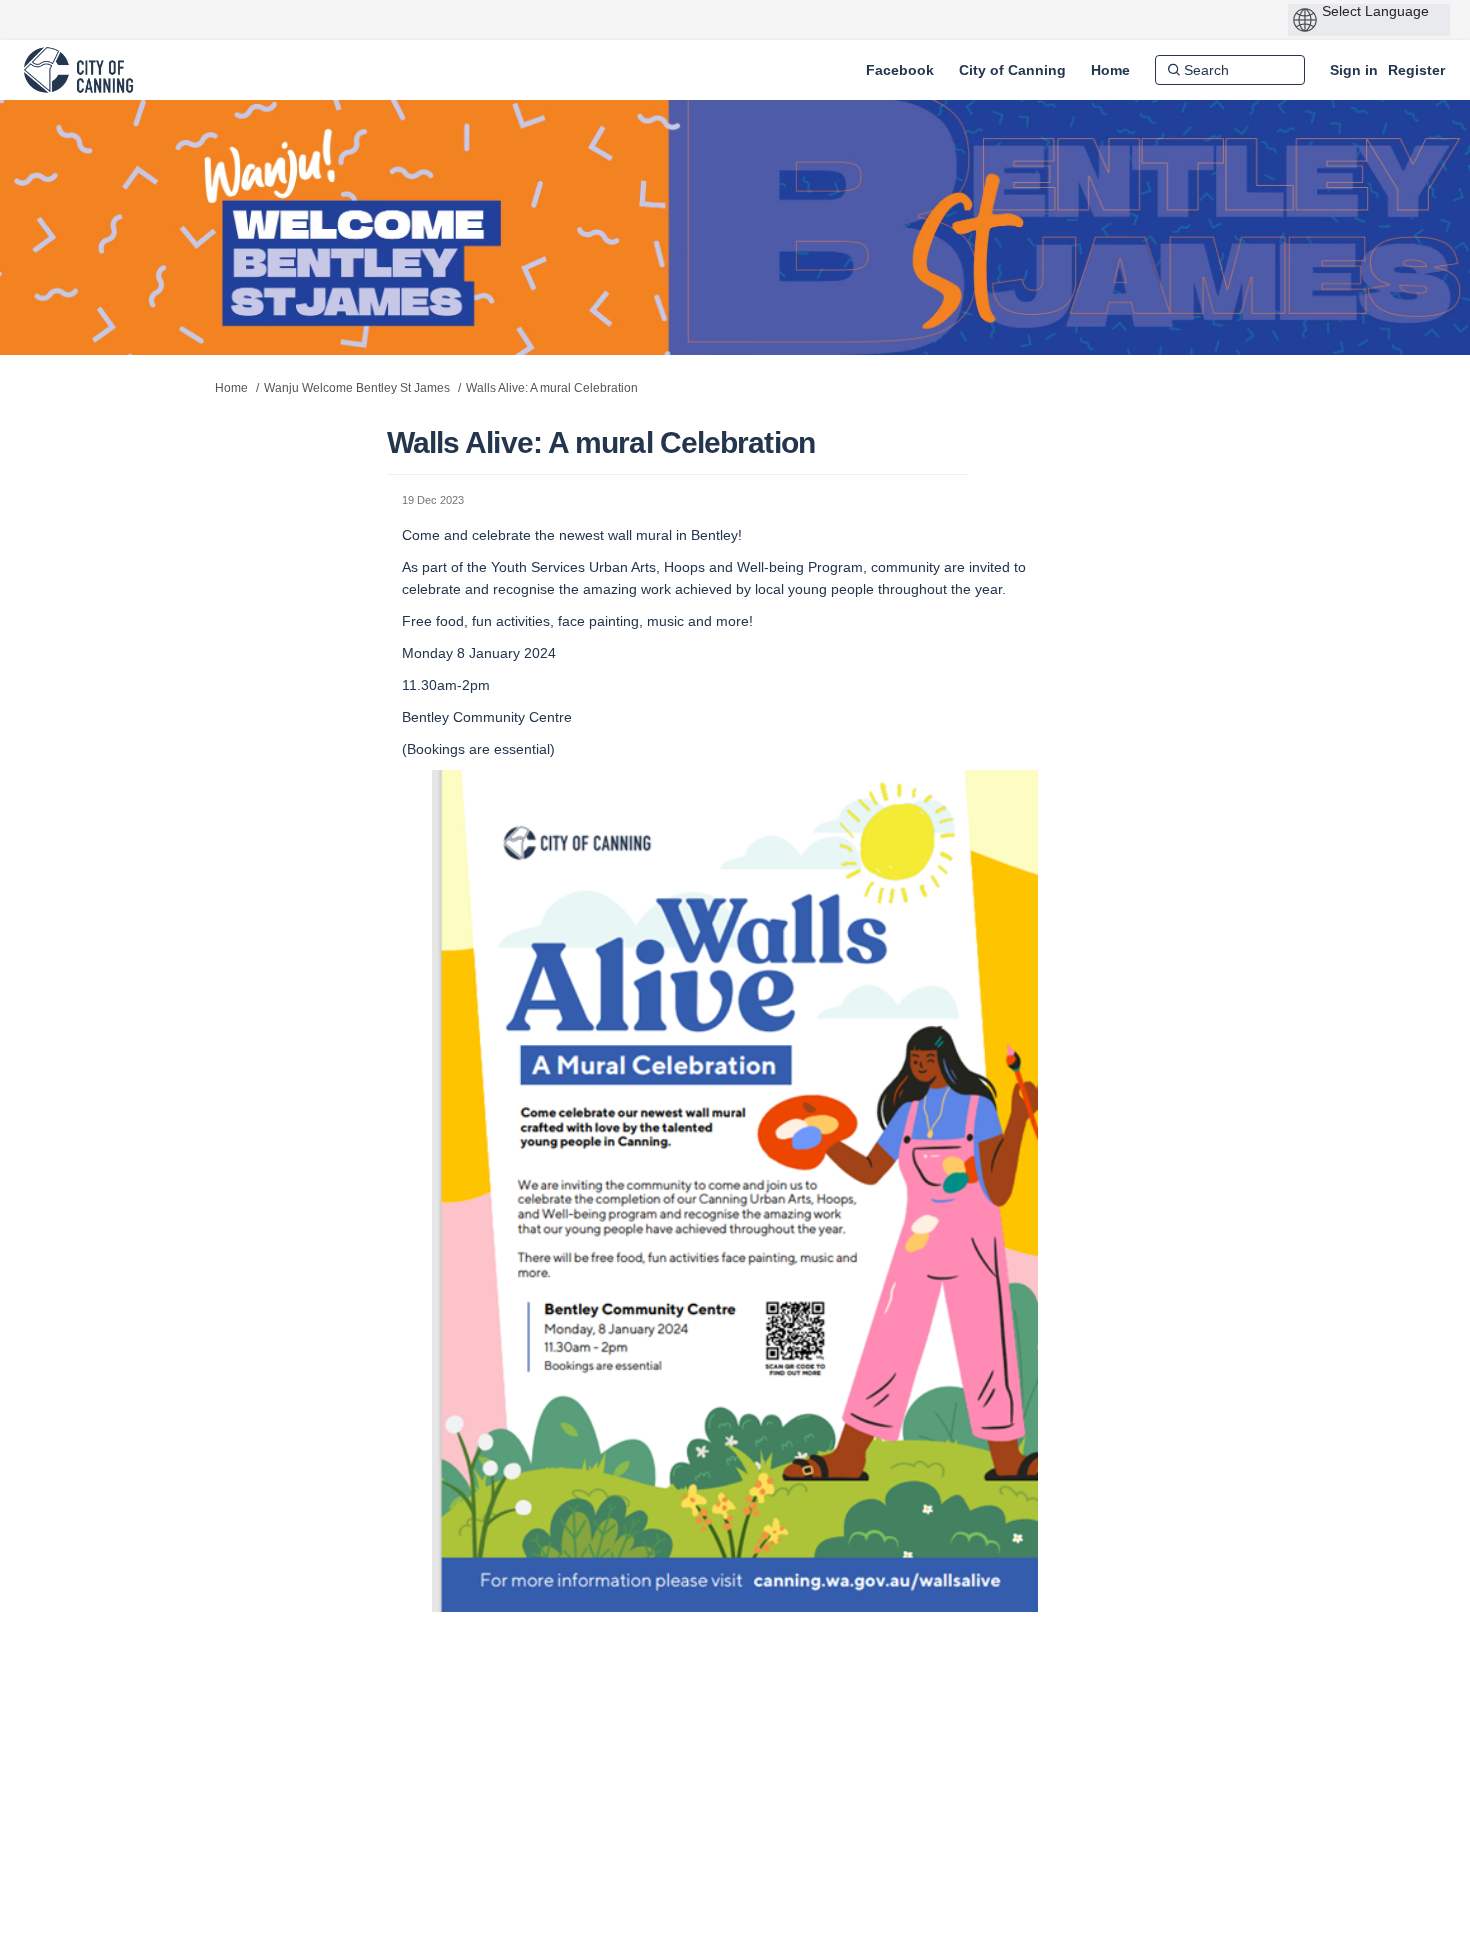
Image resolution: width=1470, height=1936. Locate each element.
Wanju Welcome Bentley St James (357, 388)
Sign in (1354, 70)
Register (1416, 70)
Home (231, 388)
